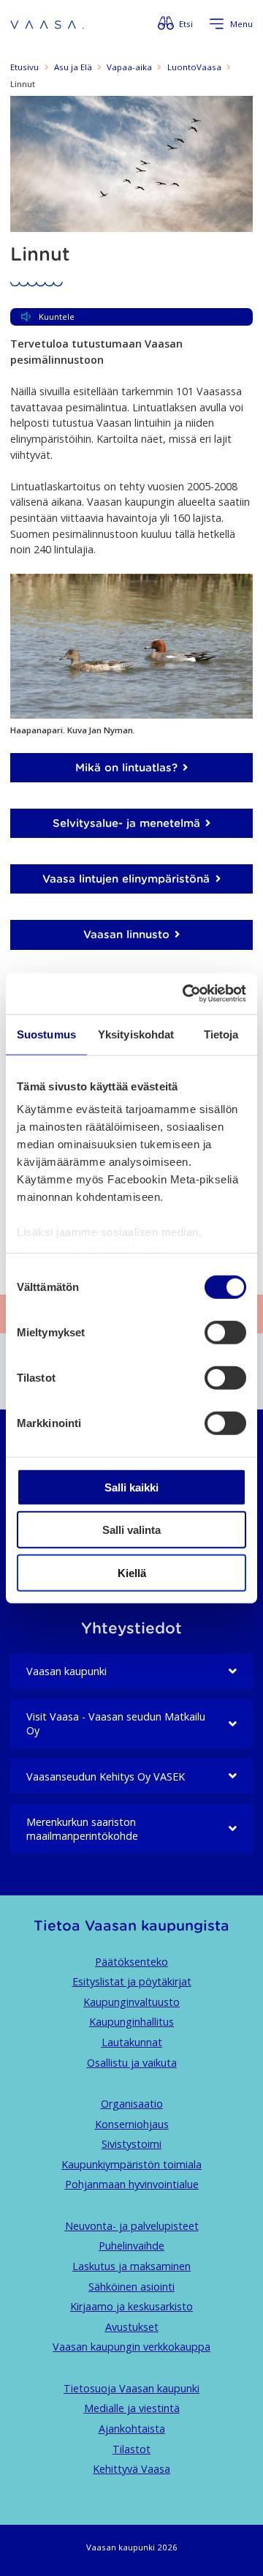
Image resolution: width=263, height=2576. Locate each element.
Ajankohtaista (132, 2429)
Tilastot (131, 2449)
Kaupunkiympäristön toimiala (131, 2164)
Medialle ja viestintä (132, 2408)
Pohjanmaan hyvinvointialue (132, 2184)
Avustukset (132, 2327)
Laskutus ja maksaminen (131, 2266)
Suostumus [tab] (46, 1034)
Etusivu (24, 67)
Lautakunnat (132, 2042)
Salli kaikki (131, 1487)
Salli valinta (131, 1530)
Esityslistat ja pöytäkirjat (132, 1981)
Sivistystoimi (131, 2144)
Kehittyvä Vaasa (131, 2469)
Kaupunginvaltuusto (131, 2002)
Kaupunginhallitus (131, 2022)
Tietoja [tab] (221, 1034)
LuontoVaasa (194, 67)
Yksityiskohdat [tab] (136, 1034)
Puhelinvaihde (131, 2246)
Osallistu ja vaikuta (132, 2063)
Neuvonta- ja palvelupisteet (132, 2226)
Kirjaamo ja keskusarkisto (131, 2306)
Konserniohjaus (132, 2124)
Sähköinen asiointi (131, 2287)
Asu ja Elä (73, 67)
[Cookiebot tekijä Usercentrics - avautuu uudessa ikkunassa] (186, 994)
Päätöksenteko (131, 1962)
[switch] (225, 1332)
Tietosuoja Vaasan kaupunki (131, 2388)
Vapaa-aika (129, 67)
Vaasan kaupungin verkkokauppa (131, 2347)
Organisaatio (132, 2104)
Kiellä (132, 1572)
